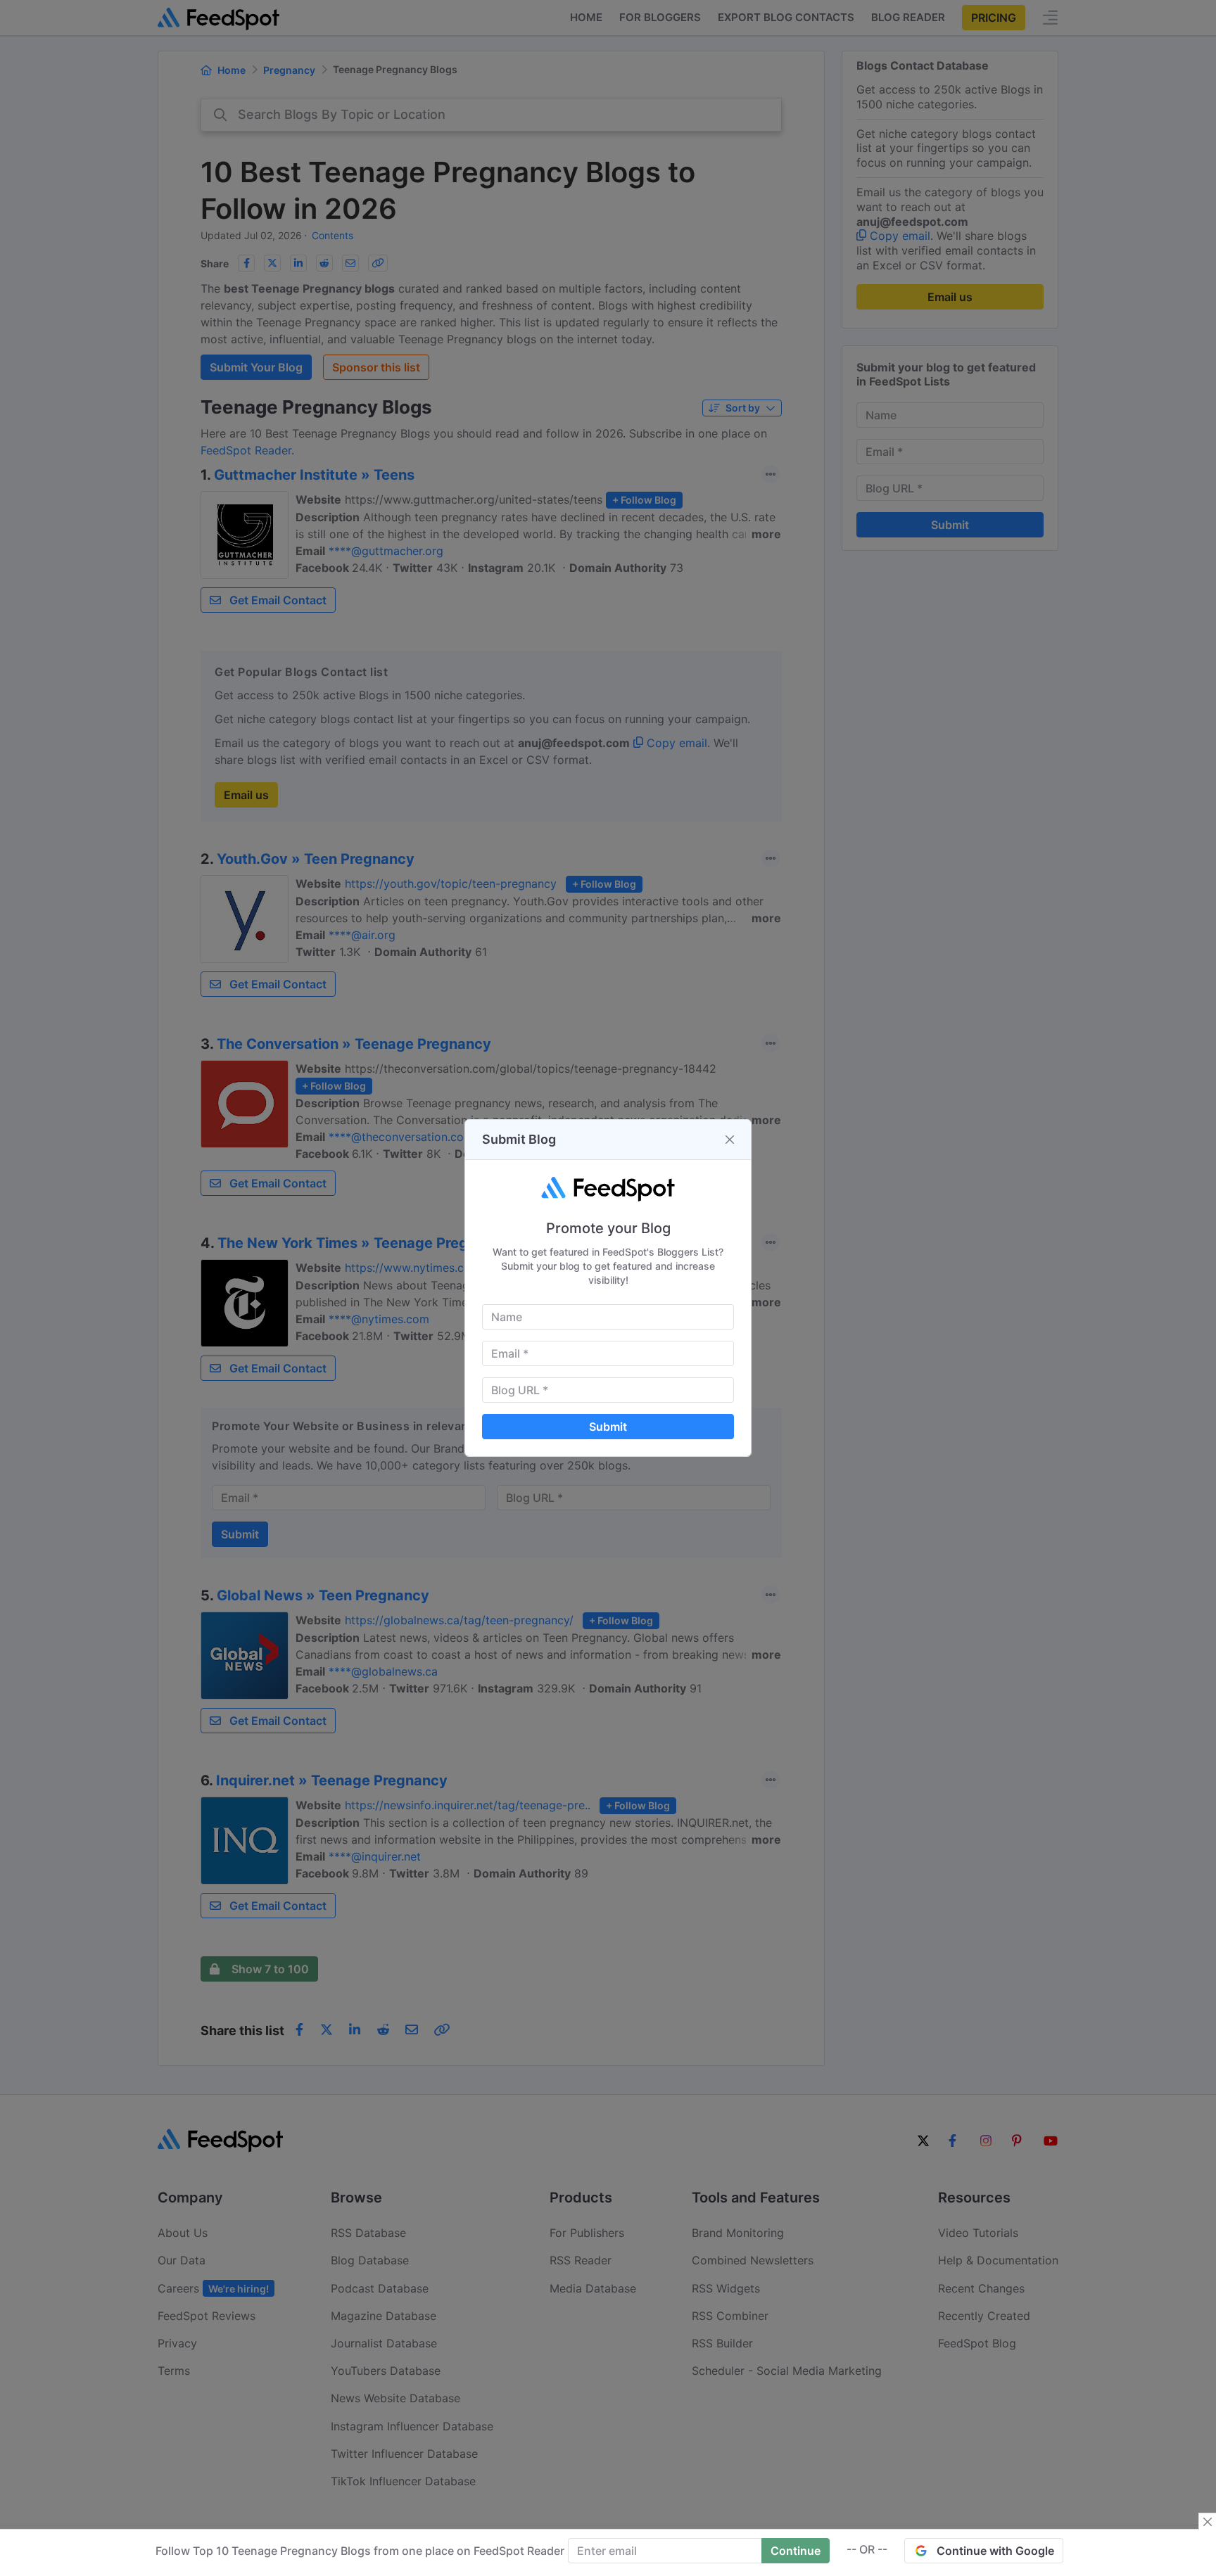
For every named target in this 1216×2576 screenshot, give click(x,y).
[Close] (730, 1140)
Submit (608, 1427)
